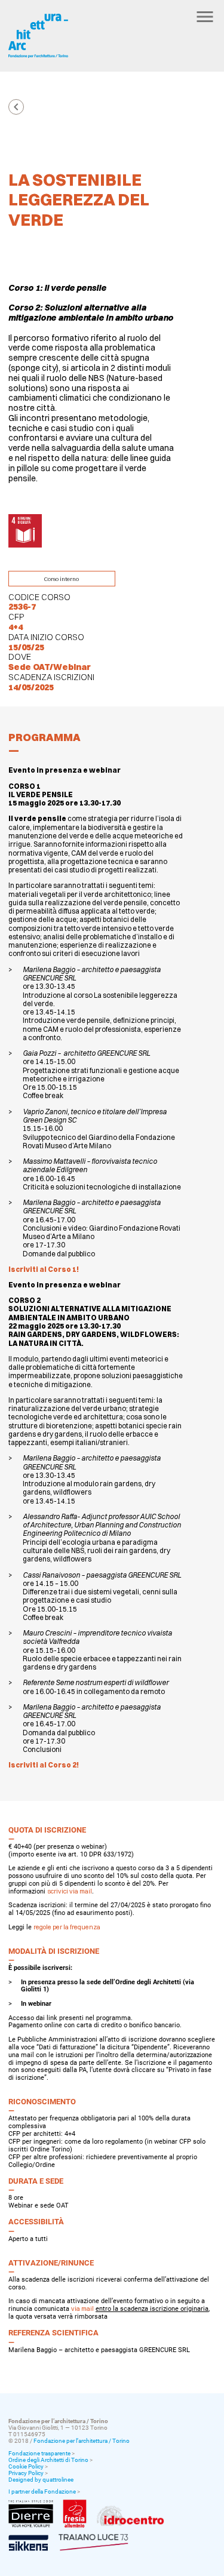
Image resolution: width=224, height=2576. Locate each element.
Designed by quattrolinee (41, 2480)
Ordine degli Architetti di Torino (48, 2460)
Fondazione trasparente (39, 2453)
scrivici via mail (70, 1891)
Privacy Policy (26, 2473)
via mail (82, 2309)
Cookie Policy (26, 2466)
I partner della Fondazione (42, 2492)
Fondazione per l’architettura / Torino (82, 2441)
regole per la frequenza (67, 1927)
